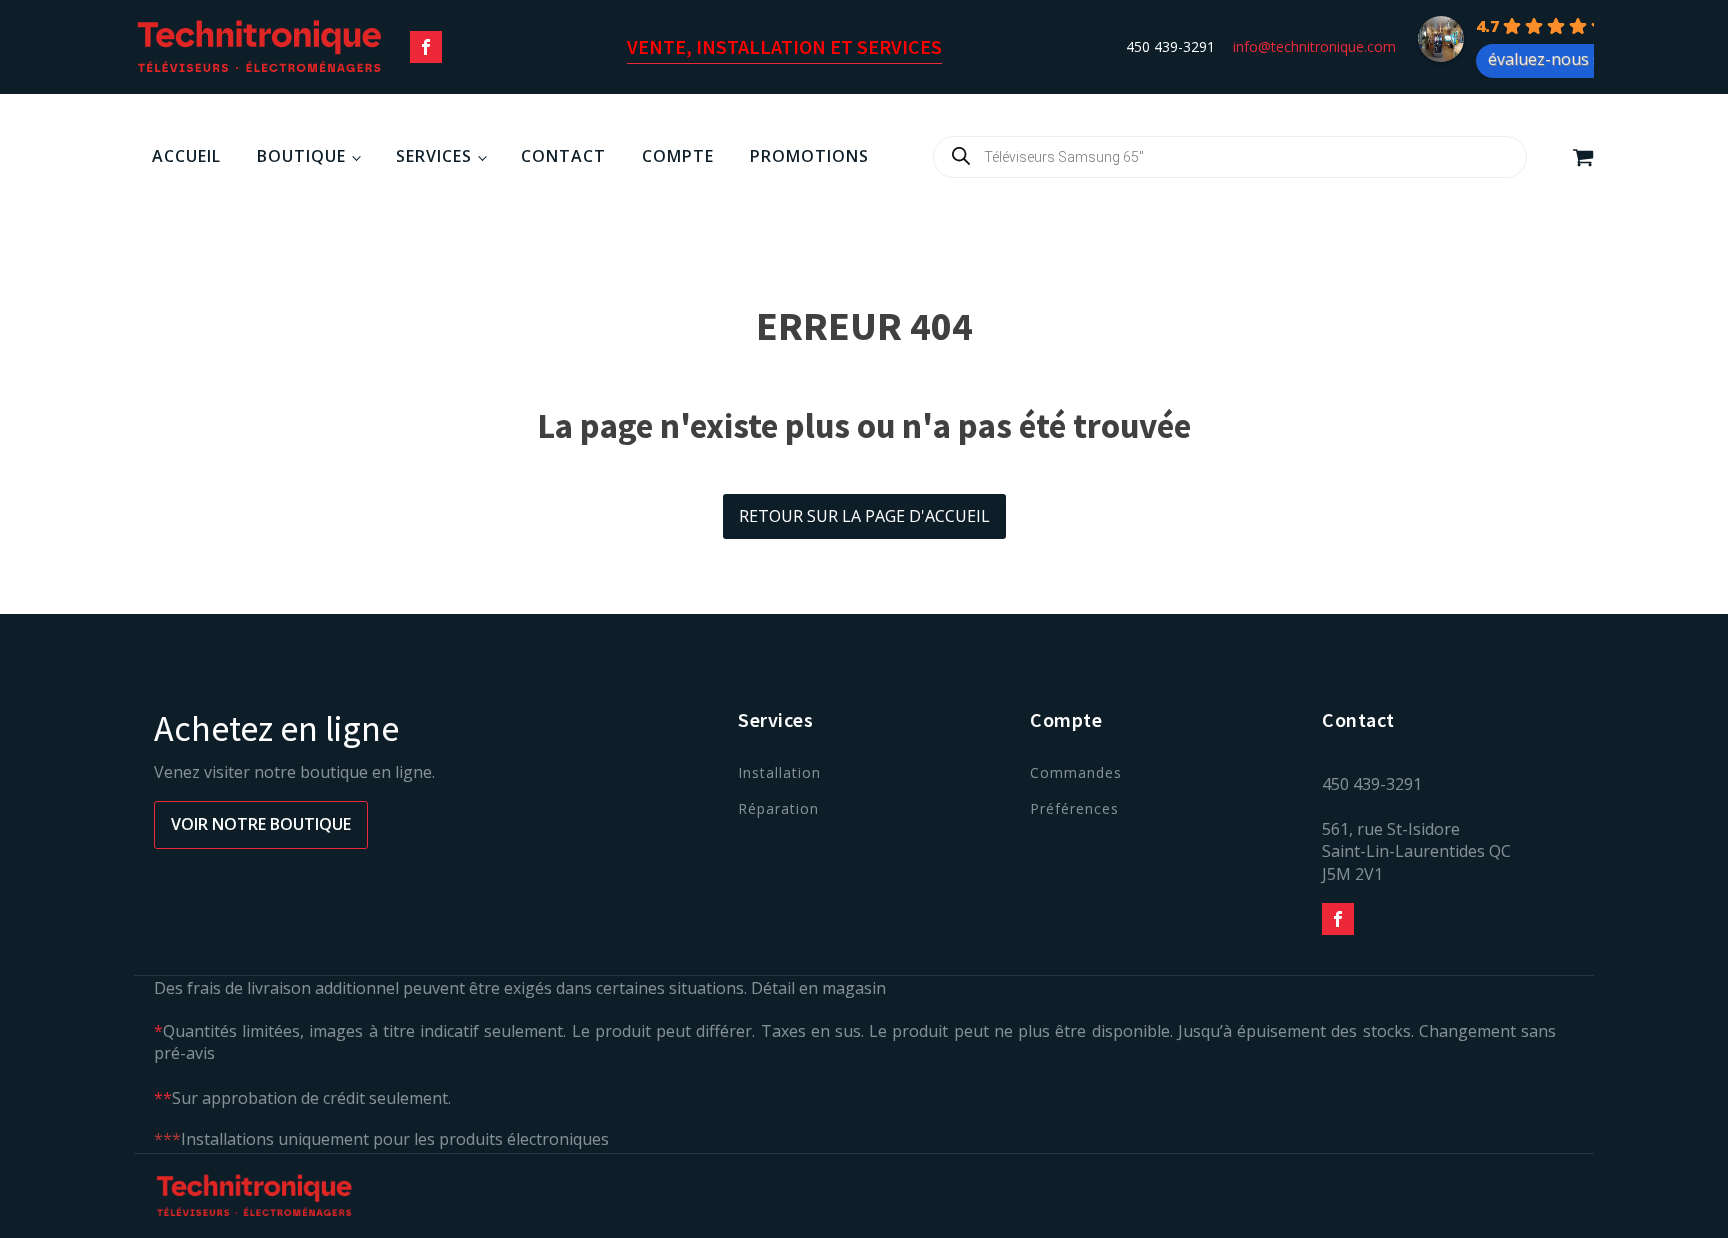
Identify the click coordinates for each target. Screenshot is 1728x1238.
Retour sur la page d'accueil (864, 516)
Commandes (1076, 772)
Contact (563, 156)
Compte (678, 156)
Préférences (1074, 808)
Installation (779, 772)
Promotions (809, 156)
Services (434, 156)
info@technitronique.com (1314, 46)
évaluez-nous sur (1553, 59)
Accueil (186, 156)
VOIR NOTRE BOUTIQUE (261, 824)
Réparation (778, 808)
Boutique (301, 156)
